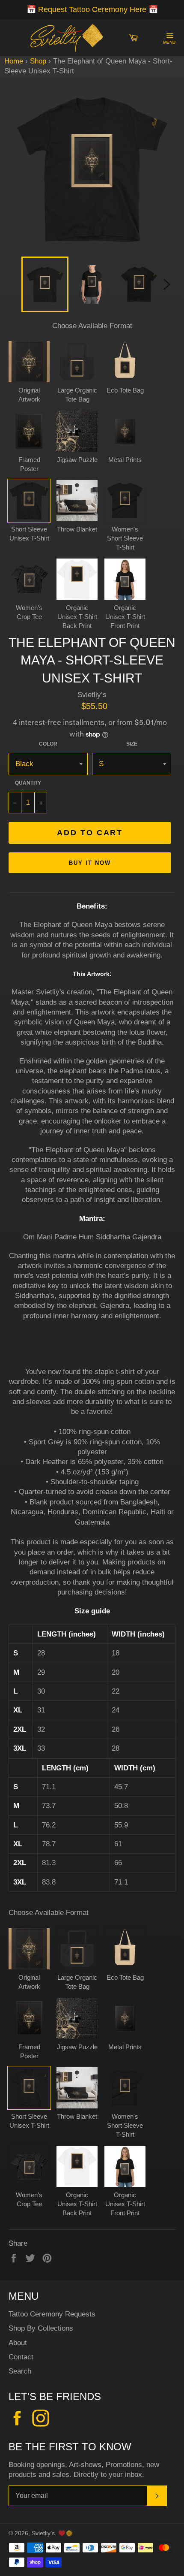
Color (48, 744)
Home (14, 61)
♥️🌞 (65, 2533)
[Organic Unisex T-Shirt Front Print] (125, 579)
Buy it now (90, 863)
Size (132, 744)
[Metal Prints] (125, 431)
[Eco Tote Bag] (125, 362)
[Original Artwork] (29, 362)
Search (20, 2371)
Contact (21, 2357)
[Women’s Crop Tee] (29, 579)
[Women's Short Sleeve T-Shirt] (125, 501)
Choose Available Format (92, 326)
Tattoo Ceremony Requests (52, 2314)
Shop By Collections (41, 2328)
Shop (38, 61)
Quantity (28, 783)
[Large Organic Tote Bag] (77, 362)
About (18, 2343)
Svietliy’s (43, 2533)
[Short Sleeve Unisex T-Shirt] (29, 501)
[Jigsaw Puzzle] (77, 431)
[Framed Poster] (29, 431)
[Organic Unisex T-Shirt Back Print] (77, 579)
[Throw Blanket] (77, 501)
